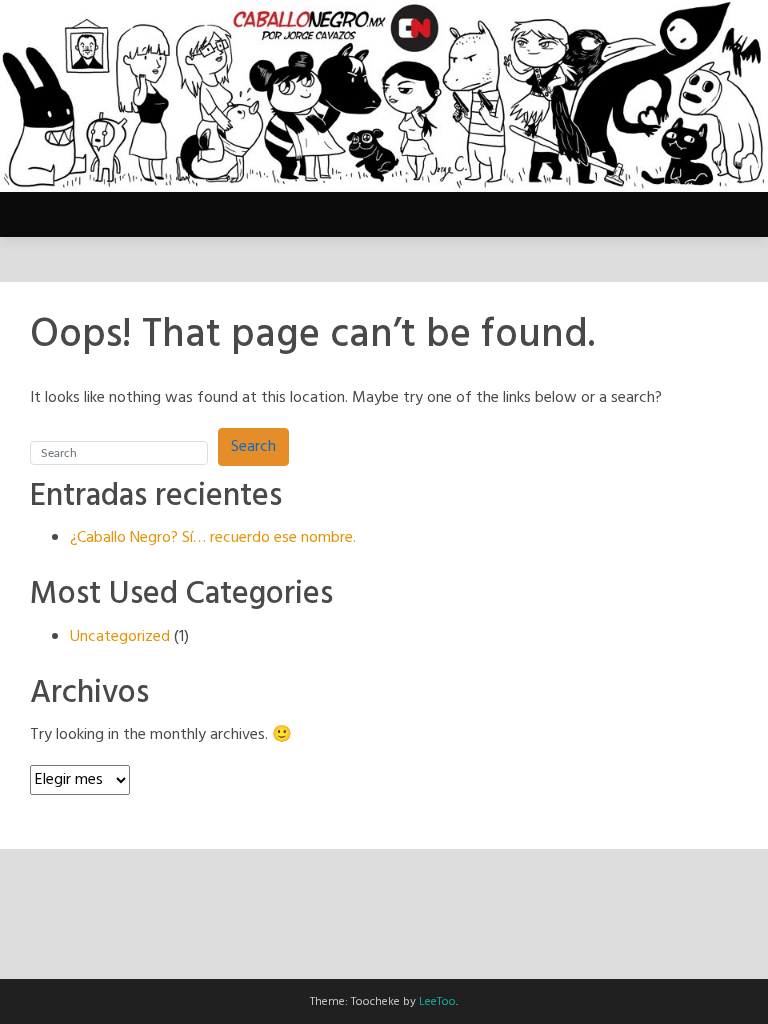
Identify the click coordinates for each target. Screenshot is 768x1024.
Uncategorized (120, 637)
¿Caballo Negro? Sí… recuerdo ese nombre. (213, 538)
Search (253, 447)
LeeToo (437, 1002)
